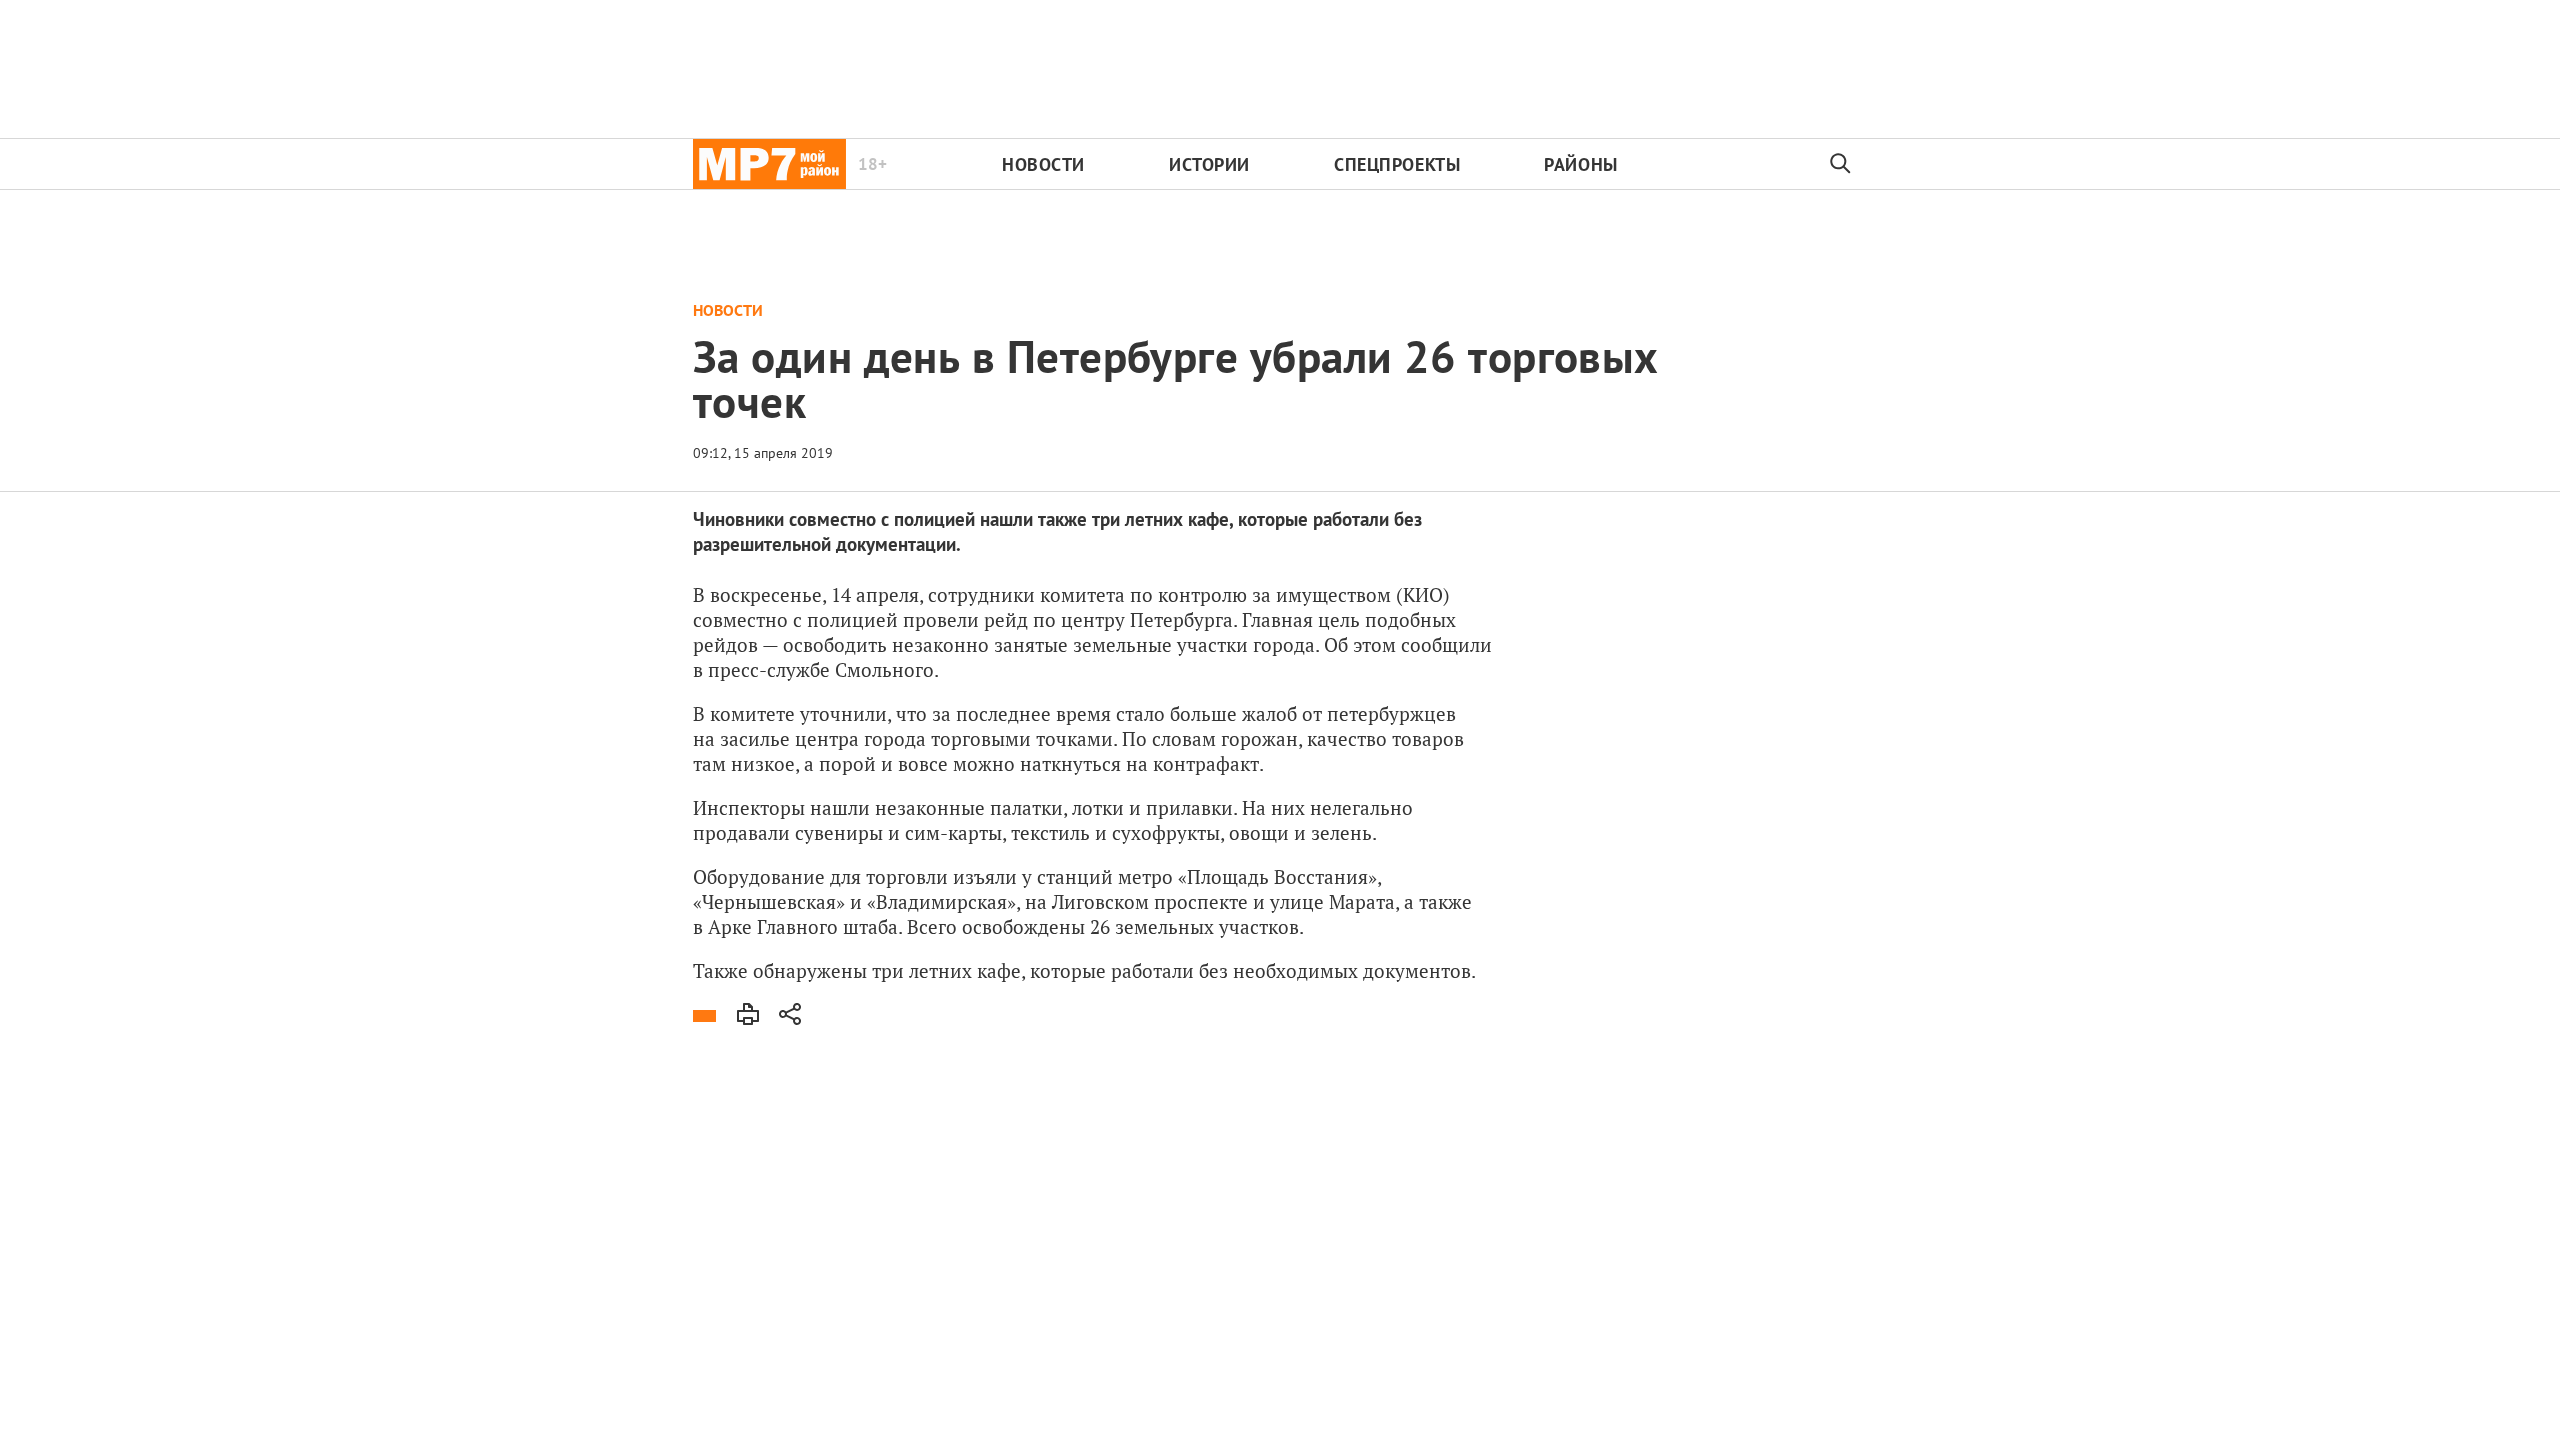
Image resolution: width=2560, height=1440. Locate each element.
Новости (1043, 164)
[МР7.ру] (769, 164)
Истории (1209, 164)
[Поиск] (1841, 164)
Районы (1580, 164)
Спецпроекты (1397, 164)
